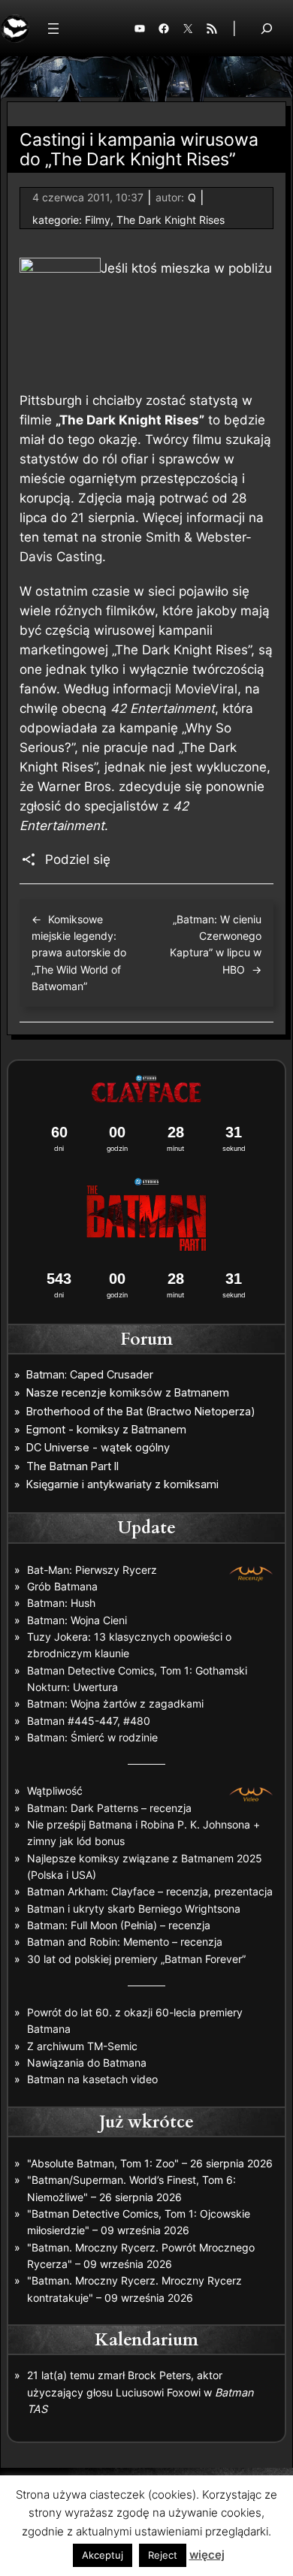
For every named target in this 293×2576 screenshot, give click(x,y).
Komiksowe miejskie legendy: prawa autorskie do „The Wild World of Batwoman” (79, 953)
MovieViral (206, 689)
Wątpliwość (55, 1791)
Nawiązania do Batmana (87, 2063)
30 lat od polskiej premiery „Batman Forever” (136, 1959)
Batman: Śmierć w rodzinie (92, 1737)
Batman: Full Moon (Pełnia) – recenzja (119, 1925)
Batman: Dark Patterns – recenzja (109, 1808)
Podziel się (78, 859)
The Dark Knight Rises (171, 220)
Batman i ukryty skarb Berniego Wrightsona (134, 1909)
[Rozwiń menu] (53, 29)
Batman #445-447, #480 (89, 1721)
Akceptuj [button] (103, 2555)
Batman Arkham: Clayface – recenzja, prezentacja (150, 1891)
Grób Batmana (62, 1586)
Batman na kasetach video (92, 2079)
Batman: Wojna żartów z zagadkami (115, 1703)
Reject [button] (163, 2555)
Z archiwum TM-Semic (82, 2046)
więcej (207, 2555)
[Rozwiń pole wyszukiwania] (267, 28)
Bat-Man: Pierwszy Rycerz (92, 1570)
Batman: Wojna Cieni (77, 1620)
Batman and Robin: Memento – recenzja (125, 1942)
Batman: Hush (61, 1603)
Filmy (98, 220)
